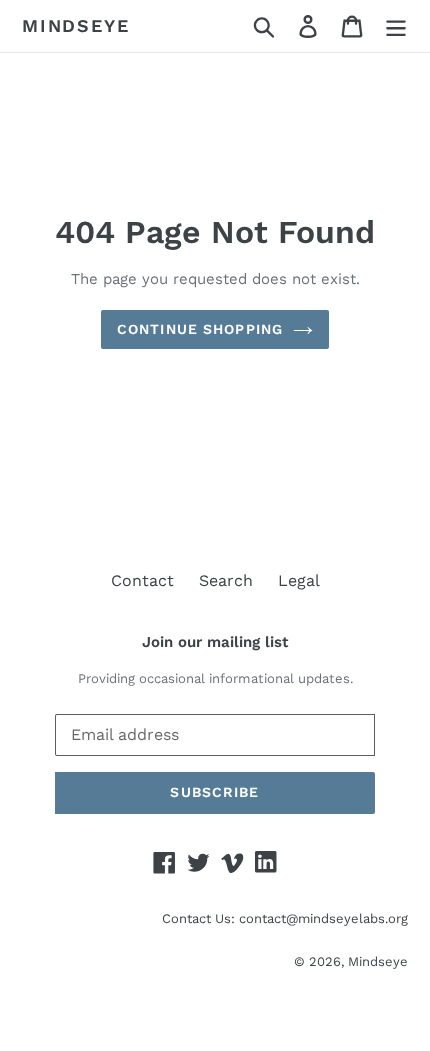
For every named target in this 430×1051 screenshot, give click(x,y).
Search (226, 580)
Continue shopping (200, 329)
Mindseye (75, 25)
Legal (299, 580)
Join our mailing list (215, 642)
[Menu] (396, 26)
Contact (142, 580)
